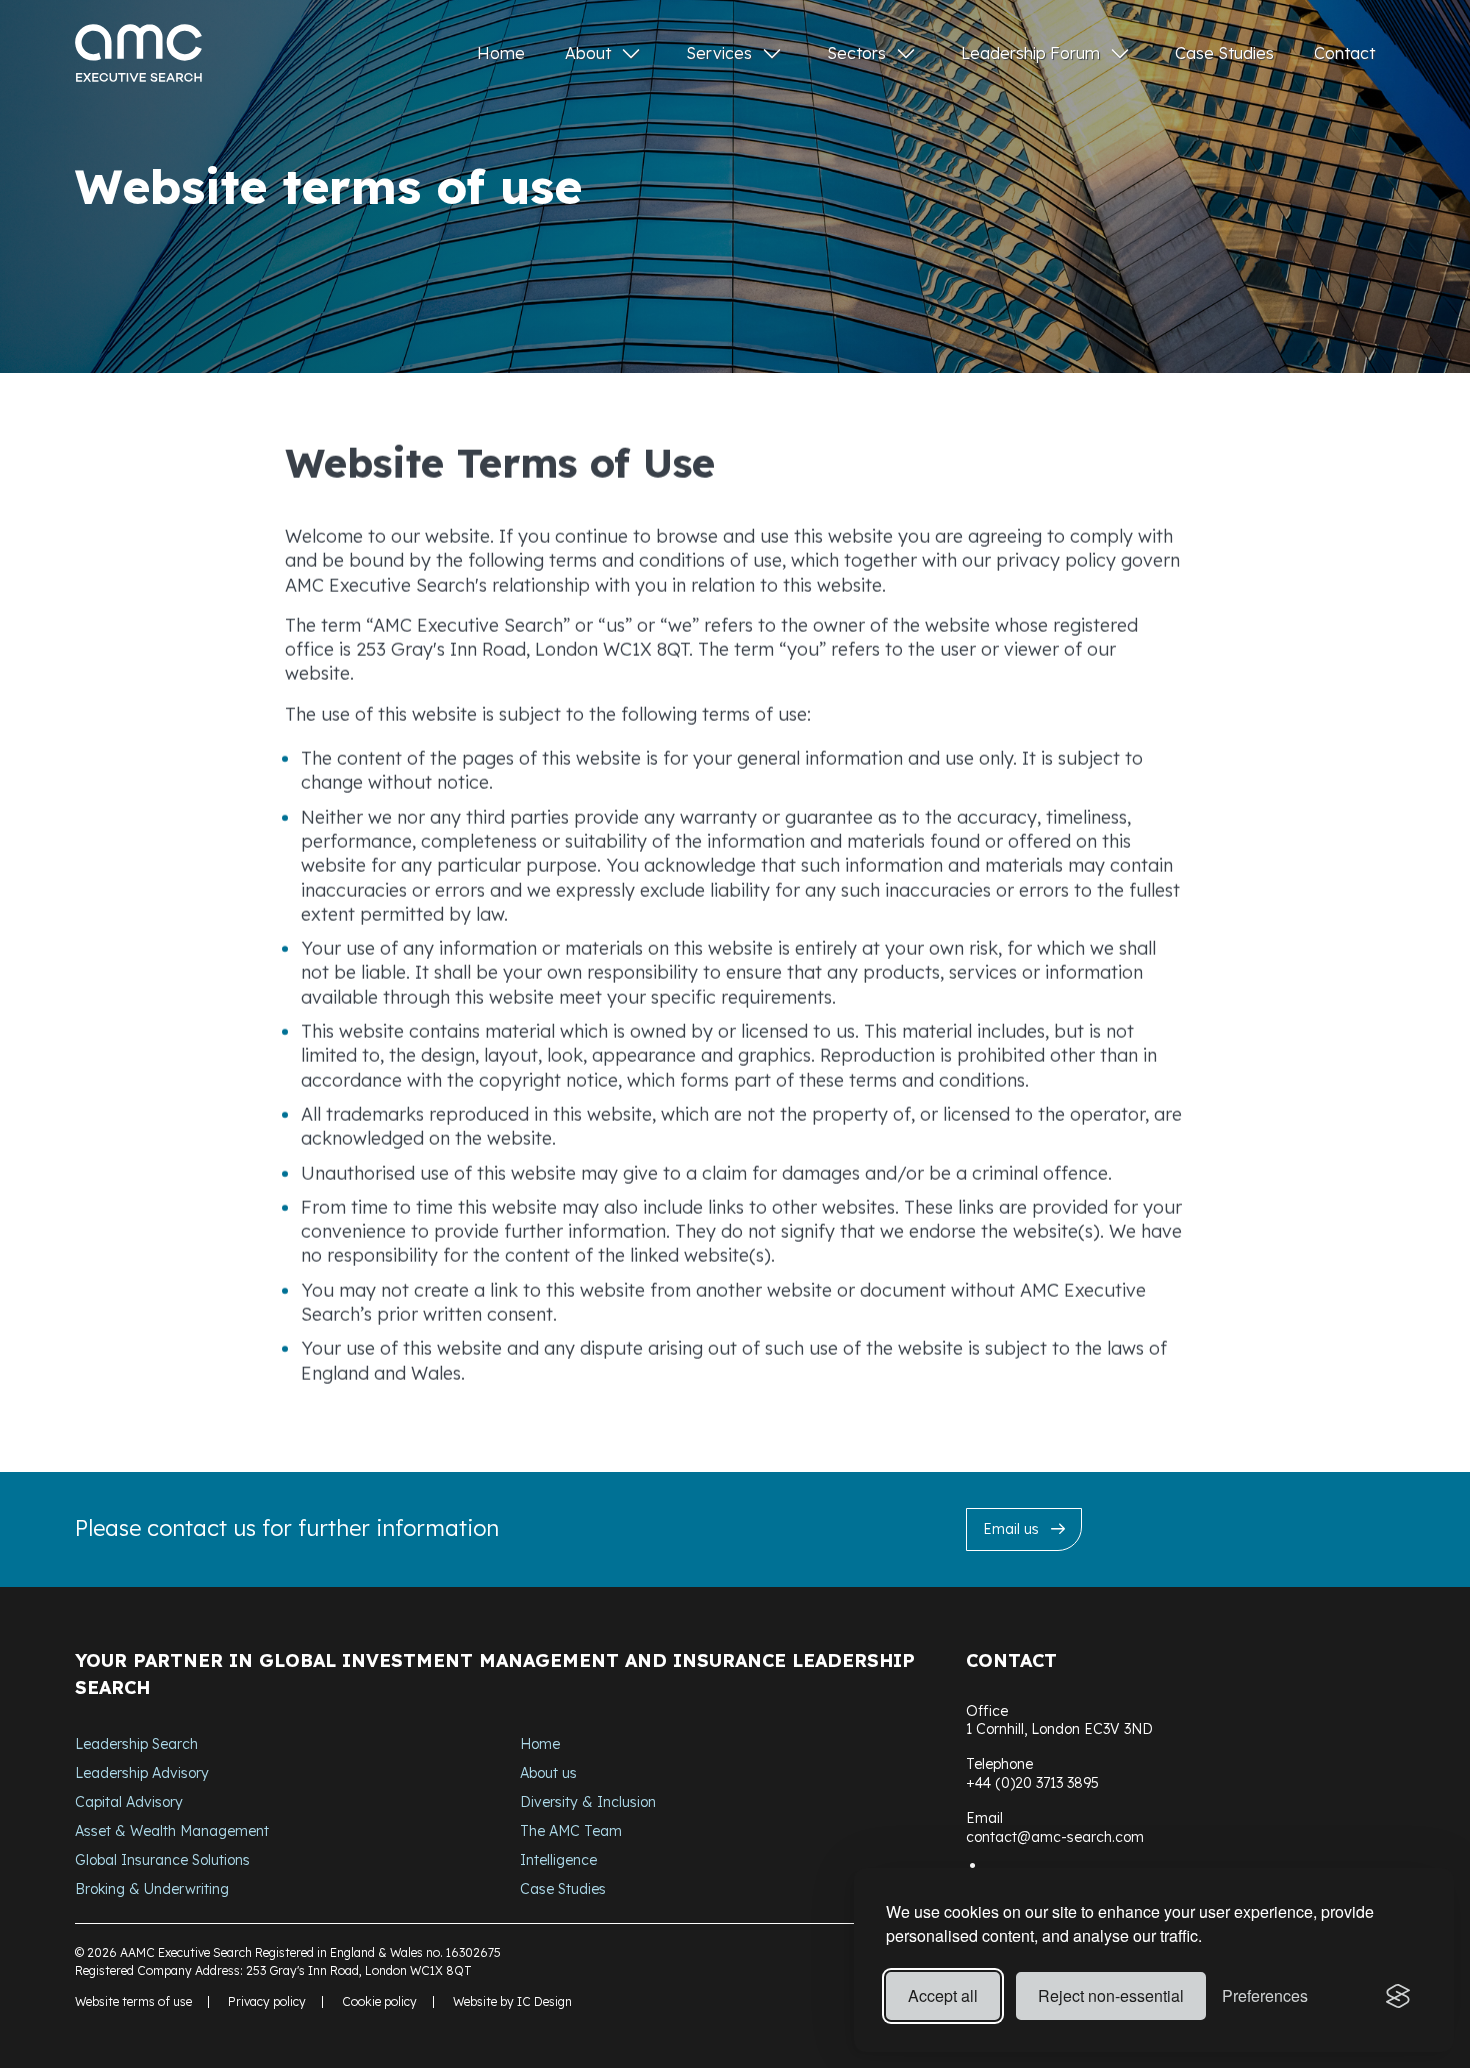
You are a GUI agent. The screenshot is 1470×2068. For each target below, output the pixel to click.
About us (548, 1773)
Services (719, 53)
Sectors (856, 53)
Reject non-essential (1111, 1995)
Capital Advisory (129, 1802)
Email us (1011, 1529)
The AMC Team (571, 1831)
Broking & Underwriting (152, 1889)
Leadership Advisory (142, 1773)
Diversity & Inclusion (588, 1802)
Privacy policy (267, 2002)
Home (501, 53)
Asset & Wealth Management (172, 1831)
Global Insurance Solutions (162, 1860)
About (588, 53)
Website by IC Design (512, 2002)
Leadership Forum (1030, 53)
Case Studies (1224, 53)
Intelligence (558, 1860)
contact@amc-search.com (1055, 1837)
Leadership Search (136, 1744)
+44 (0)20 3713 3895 (1032, 1783)
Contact (1344, 53)
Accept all (943, 1995)
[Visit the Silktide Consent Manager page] (1398, 1996)
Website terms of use (133, 2002)
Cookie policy (379, 2002)
